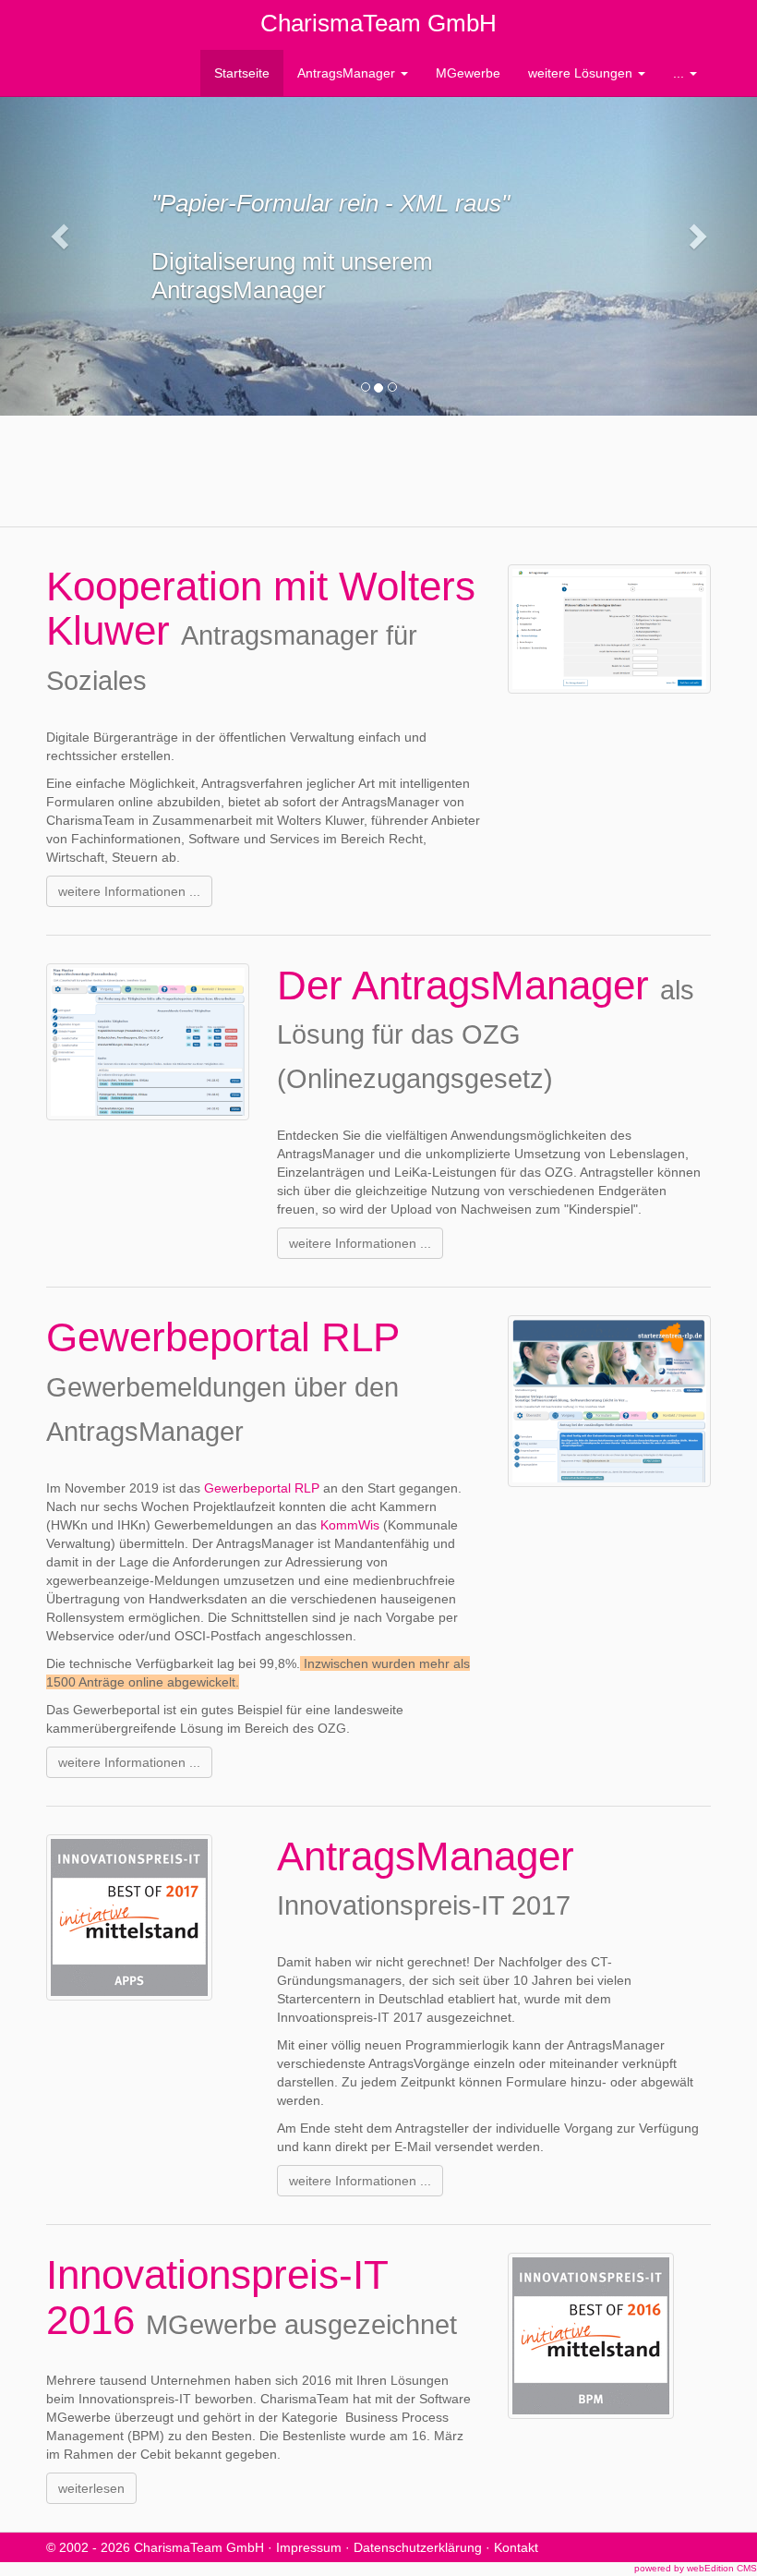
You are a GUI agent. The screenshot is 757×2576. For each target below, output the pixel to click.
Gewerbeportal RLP (222, 1337)
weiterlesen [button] (91, 2488)
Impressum (309, 2547)
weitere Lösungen (582, 73)
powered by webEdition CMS (696, 2568)
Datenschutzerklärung (418, 2547)
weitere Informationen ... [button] (129, 891)
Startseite (242, 73)
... (680, 73)
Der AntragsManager (469, 985)
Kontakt (516, 2547)
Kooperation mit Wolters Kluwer (261, 608)
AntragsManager (348, 73)
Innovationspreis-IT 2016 (217, 2297)
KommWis (350, 1525)
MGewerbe (468, 73)
